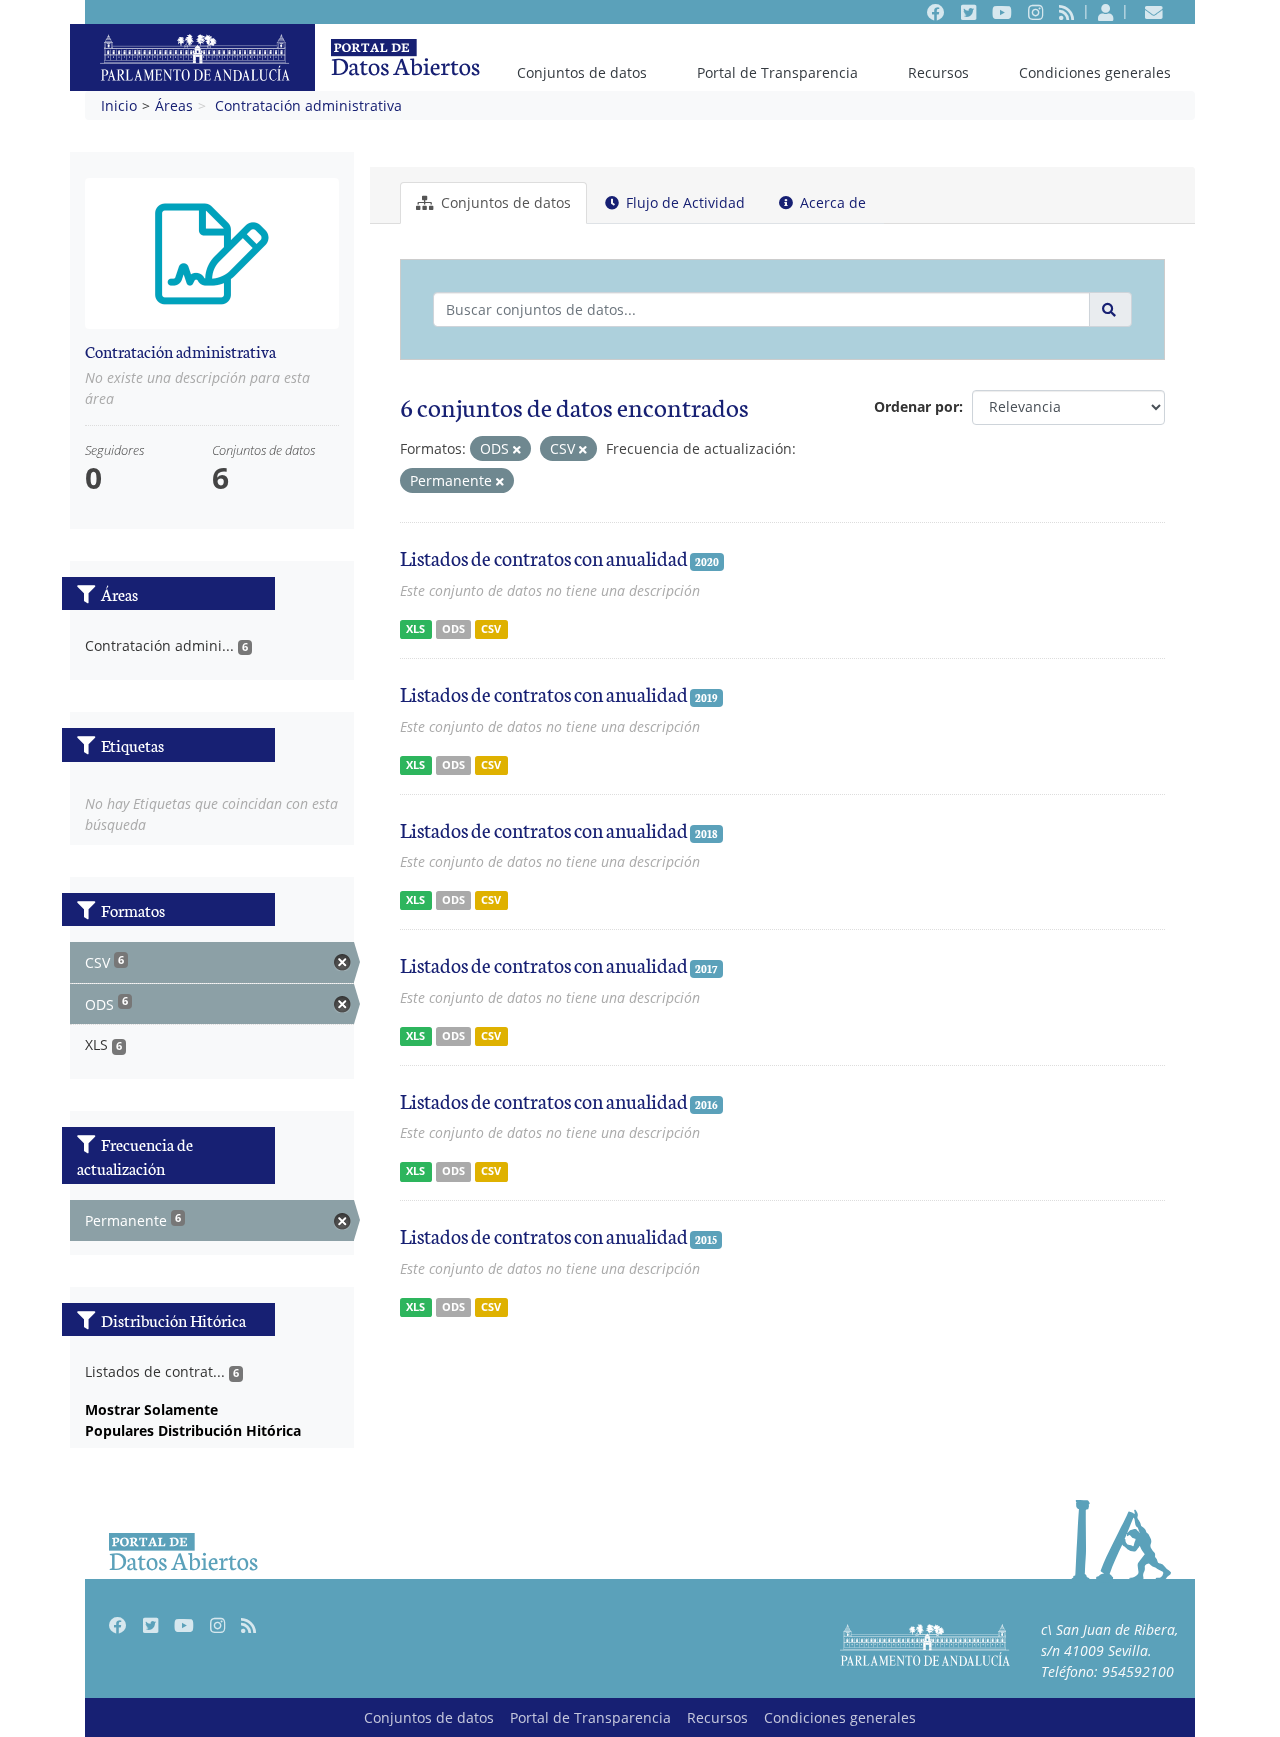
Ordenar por (916, 406)
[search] (1110, 309)
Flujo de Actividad (683, 202)
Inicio (119, 105)
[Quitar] (517, 449)
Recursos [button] (938, 72)
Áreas (174, 105)
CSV (491, 629)
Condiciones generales (1095, 72)
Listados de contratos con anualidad (544, 557)
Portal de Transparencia (777, 72)
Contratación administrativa (308, 105)
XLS (415, 629)
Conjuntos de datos (582, 72)
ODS (453, 629)
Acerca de (831, 202)
